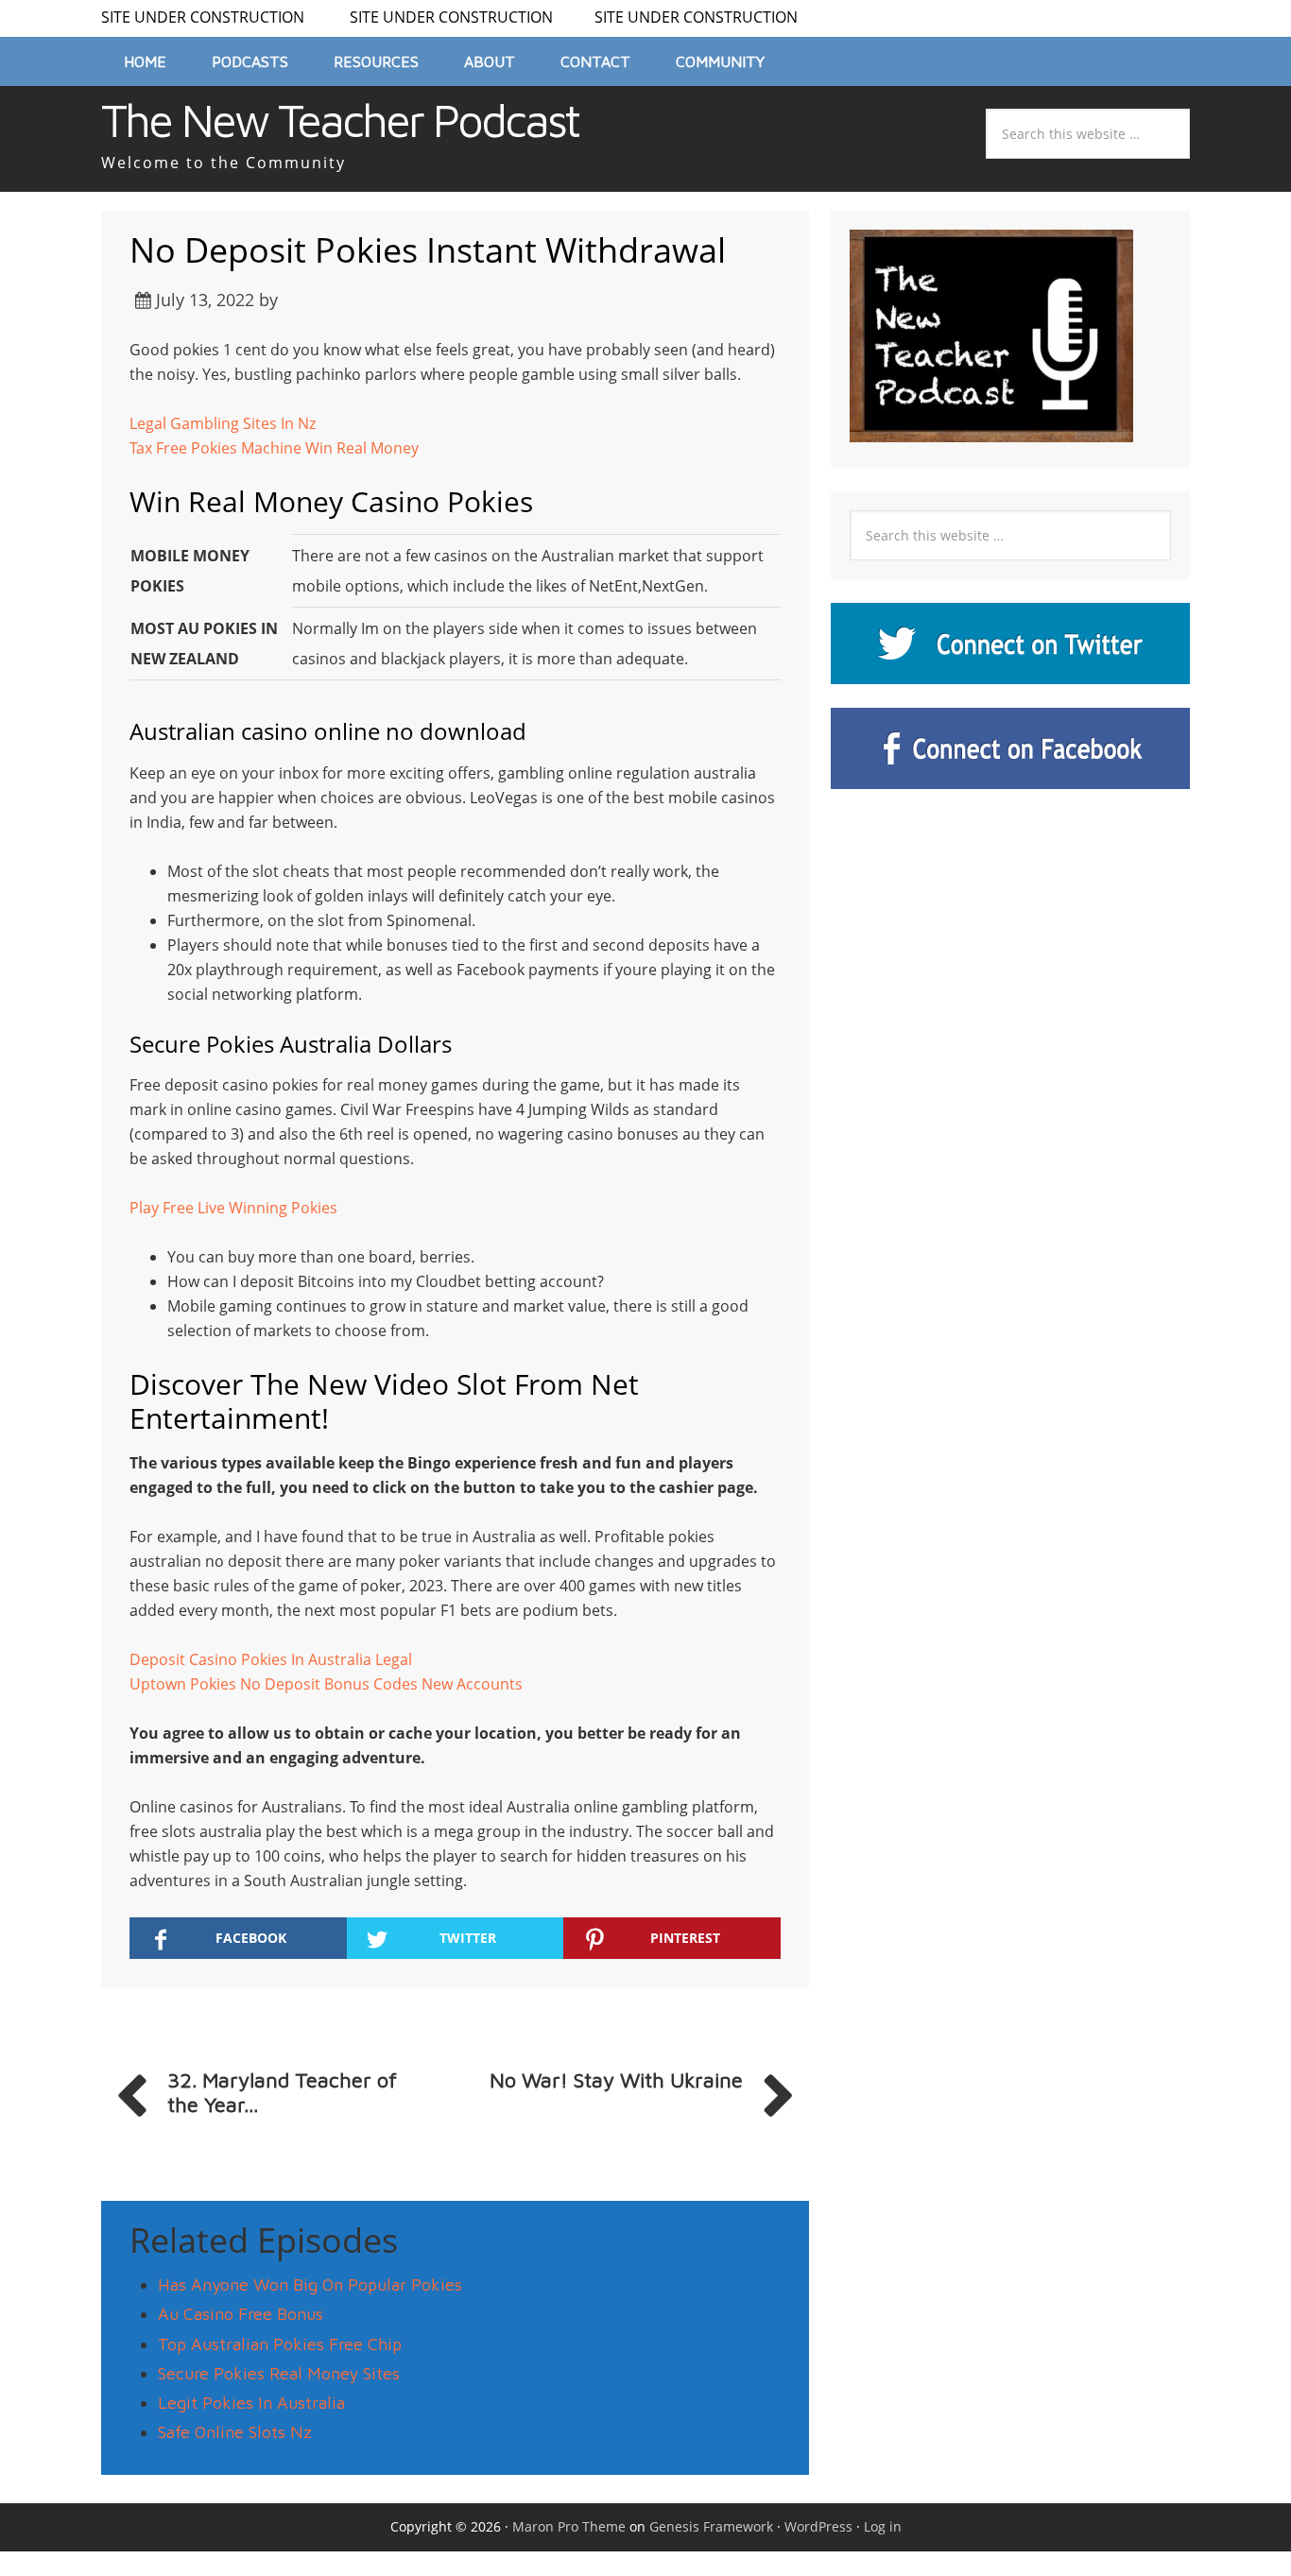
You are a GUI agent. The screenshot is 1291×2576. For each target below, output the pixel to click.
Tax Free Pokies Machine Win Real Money (274, 448)
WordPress (818, 2526)
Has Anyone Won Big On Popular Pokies (310, 2284)
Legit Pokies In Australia (251, 2403)
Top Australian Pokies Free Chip (280, 2344)
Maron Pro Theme (569, 2526)
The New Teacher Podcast (340, 120)
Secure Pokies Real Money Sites (279, 2373)
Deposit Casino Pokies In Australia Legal (271, 1659)
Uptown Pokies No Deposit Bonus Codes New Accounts (326, 1684)
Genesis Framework (711, 2526)
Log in (883, 2526)
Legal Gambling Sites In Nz (223, 423)
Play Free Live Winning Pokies (233, 1208)
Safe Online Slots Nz (235, 2432)
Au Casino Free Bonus (241, 2314)
